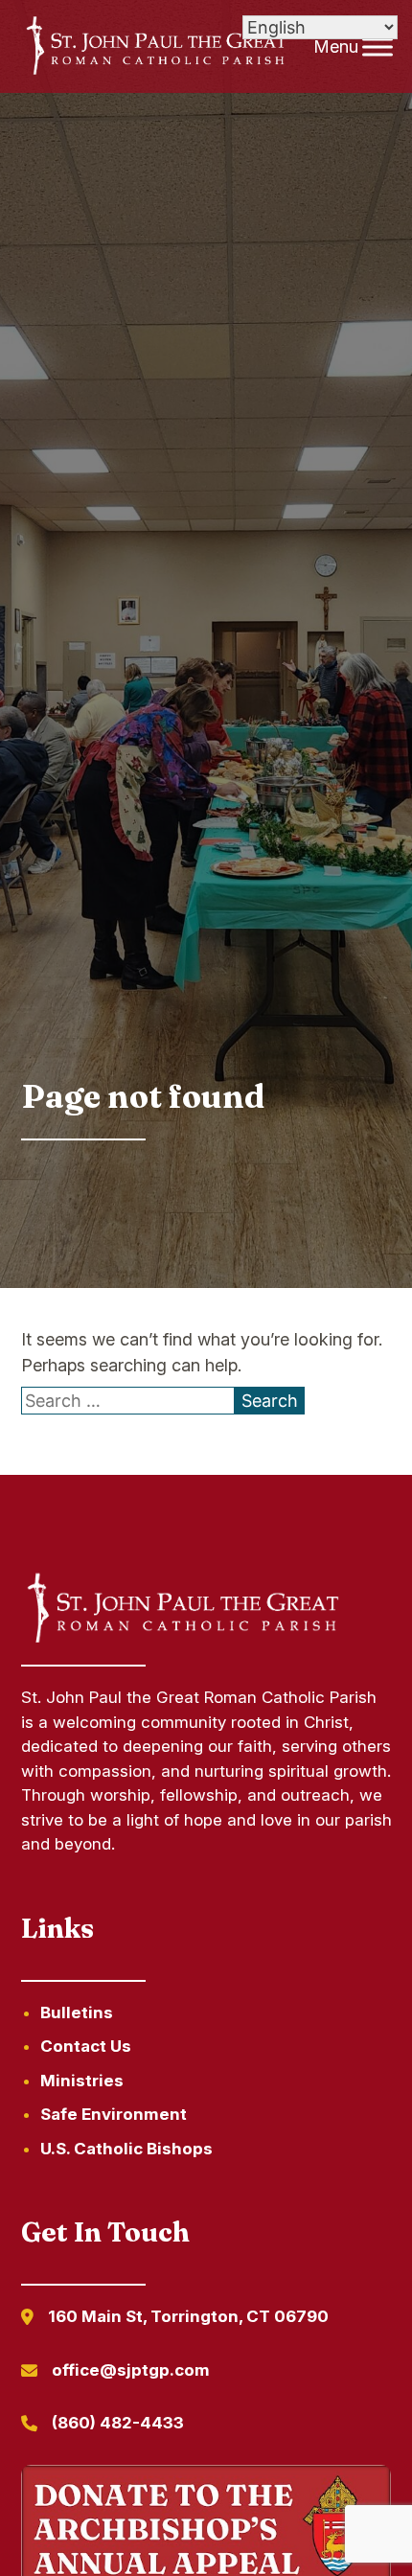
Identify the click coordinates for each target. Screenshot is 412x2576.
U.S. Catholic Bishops (126, 2149)
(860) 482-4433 (118, 2423)
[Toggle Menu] (378, 46)
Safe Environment (114, 2114)
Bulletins (77, 2012)
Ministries (82, 2081)
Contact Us (86, 2046)
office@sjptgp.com (131, 2370)
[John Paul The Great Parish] (155, 47)
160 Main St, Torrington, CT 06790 (188, 2316)
